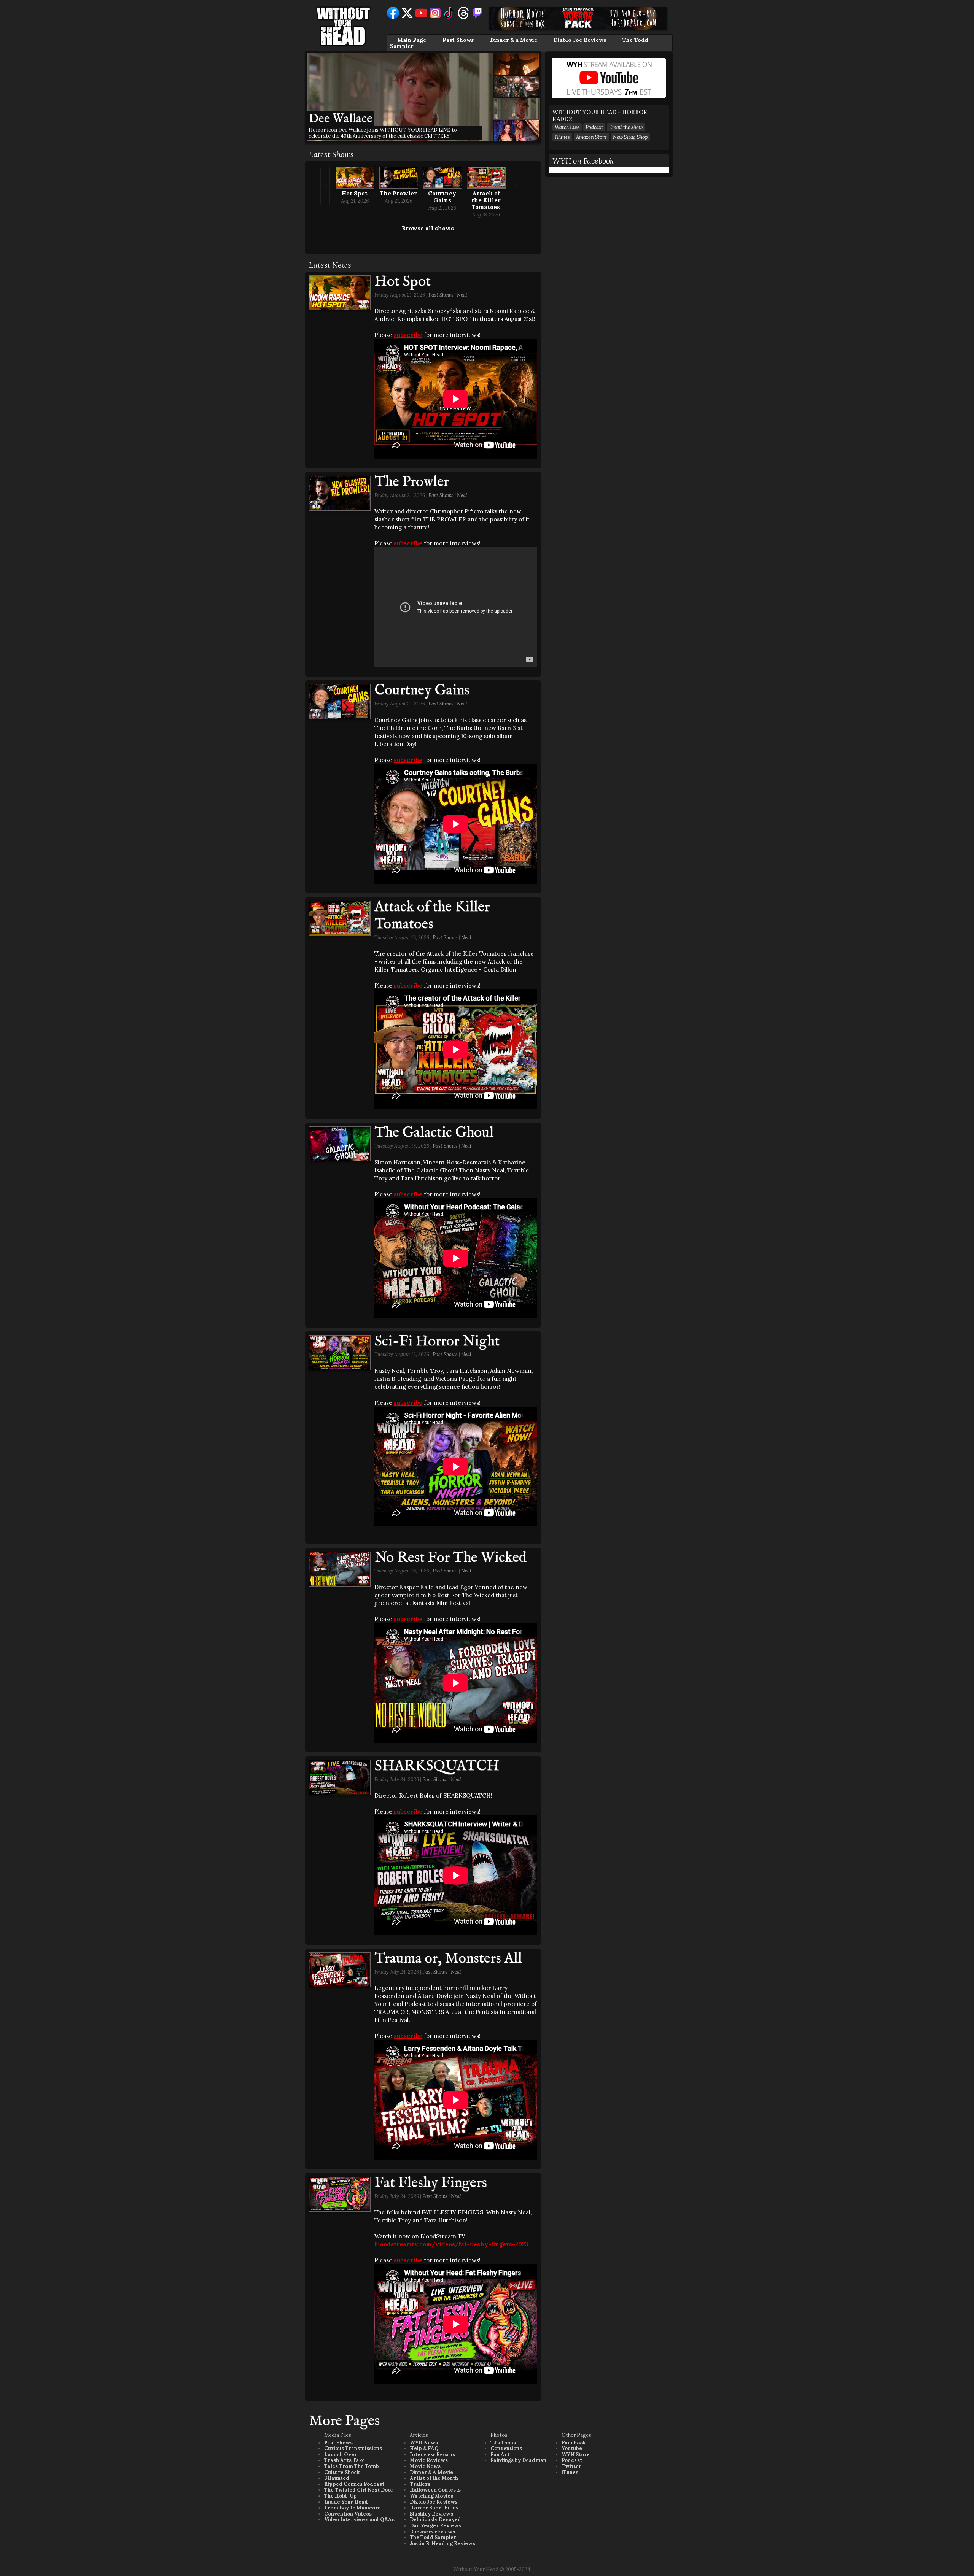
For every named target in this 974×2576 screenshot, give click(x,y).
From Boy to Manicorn (353, 2508)
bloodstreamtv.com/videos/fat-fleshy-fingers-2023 (451, 2244)
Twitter (571, 2466)
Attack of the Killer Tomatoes (486, 200)
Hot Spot (355, 193)
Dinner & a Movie (514, 40)
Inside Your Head (346, 2502)
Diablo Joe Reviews (580, 40)
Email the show (626, 127)
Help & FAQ (424, 2448)
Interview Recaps (432, 2455)
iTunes (562, 137)
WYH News (424, 2443)
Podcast (594, 127)
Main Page (412, 40)
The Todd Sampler (433, 2537)
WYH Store (576, 2455)
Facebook (574, 2443)
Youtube (572, 2448)
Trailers (420, 2484)
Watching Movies (431, 2496)
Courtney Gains (442, 197)
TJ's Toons (503, 2443)
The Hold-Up (341, 2496)
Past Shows (458, 40)
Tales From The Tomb (352, 2466)
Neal (462, 295)
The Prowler (398, 193)
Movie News (425, 2466)
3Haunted (337, 2478)
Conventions (506, 2448)
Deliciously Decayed (435, 2520)
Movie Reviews (429, 2460)
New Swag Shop (630, 137)
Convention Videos (348, 2514)
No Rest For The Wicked (450, 1558)
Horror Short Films (434, 2508)
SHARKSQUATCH (437, 1766)
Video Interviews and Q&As (359, 2520)
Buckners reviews (432, 2532)
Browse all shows (428, 228)
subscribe (408, 335)
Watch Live (567, 127)
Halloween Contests (435, 2490)
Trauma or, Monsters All (448, 1959)
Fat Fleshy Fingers (431, 2183)
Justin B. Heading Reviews (442, 2543)
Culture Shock (342, 2472)
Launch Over (341, 2455)
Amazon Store (591, 137)
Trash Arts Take (345, 2460)
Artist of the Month (434, 2478)
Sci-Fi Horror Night (437, 1342)
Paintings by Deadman (518, 2460)
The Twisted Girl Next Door (359, 2490)
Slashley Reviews (431, 2514)
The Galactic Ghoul (434, 1133)
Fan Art (500, 2455)
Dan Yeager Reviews (435, 2526)
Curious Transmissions (353, 2448)
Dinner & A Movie (431, 2472)
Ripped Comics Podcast (354, 2484)
